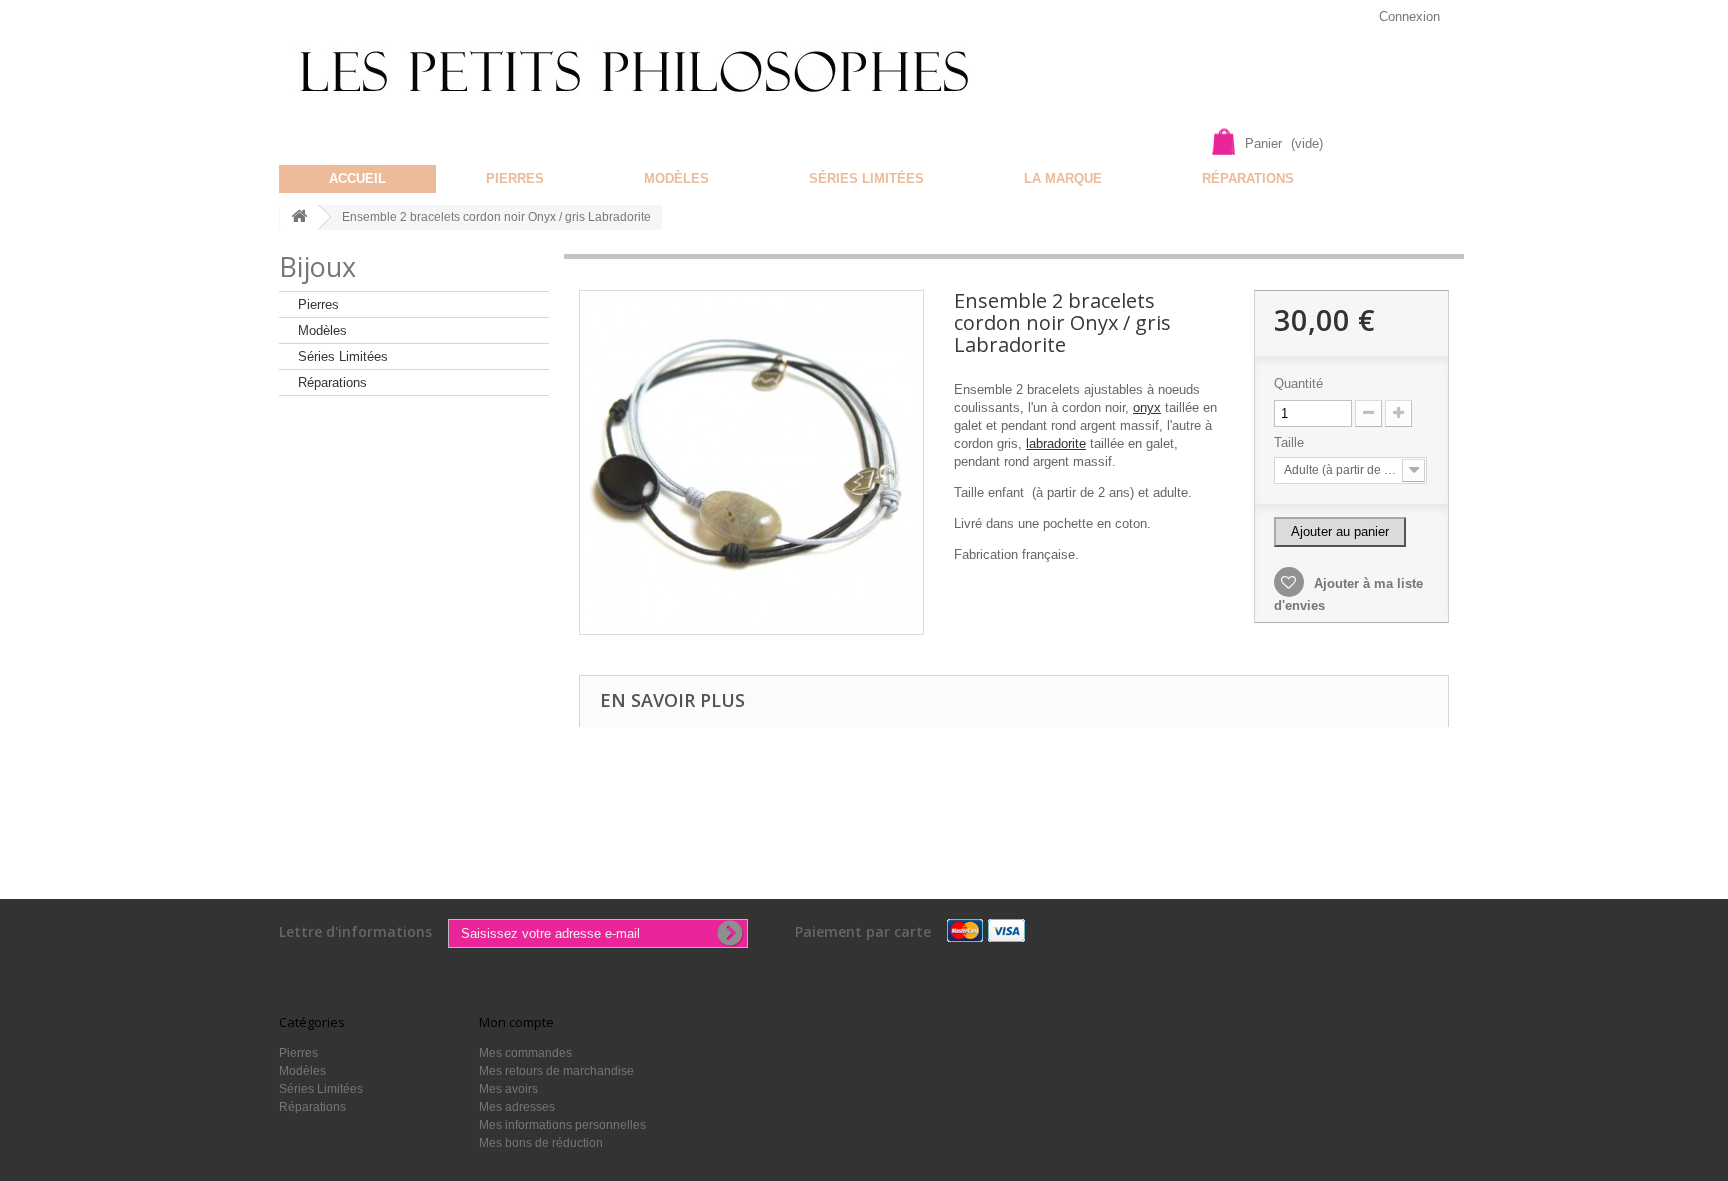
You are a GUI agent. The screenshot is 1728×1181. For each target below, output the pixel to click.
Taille (1291, 442)
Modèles (676, 178)
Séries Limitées (866, 178)
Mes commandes (525, 1053)
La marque (1063, 178)
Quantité (1298, 383)
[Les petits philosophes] (661, 72)
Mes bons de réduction (541, 1143)
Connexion (1409, 16)
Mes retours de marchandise (556, 1071)
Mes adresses (517, 1107)
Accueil (357, 178)
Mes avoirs (508, 1089)
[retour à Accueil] (299, 217)
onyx (1147, 407)
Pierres (515, 178)
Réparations (1248, 178)
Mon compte (516, 1022)
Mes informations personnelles (562, 1125)
